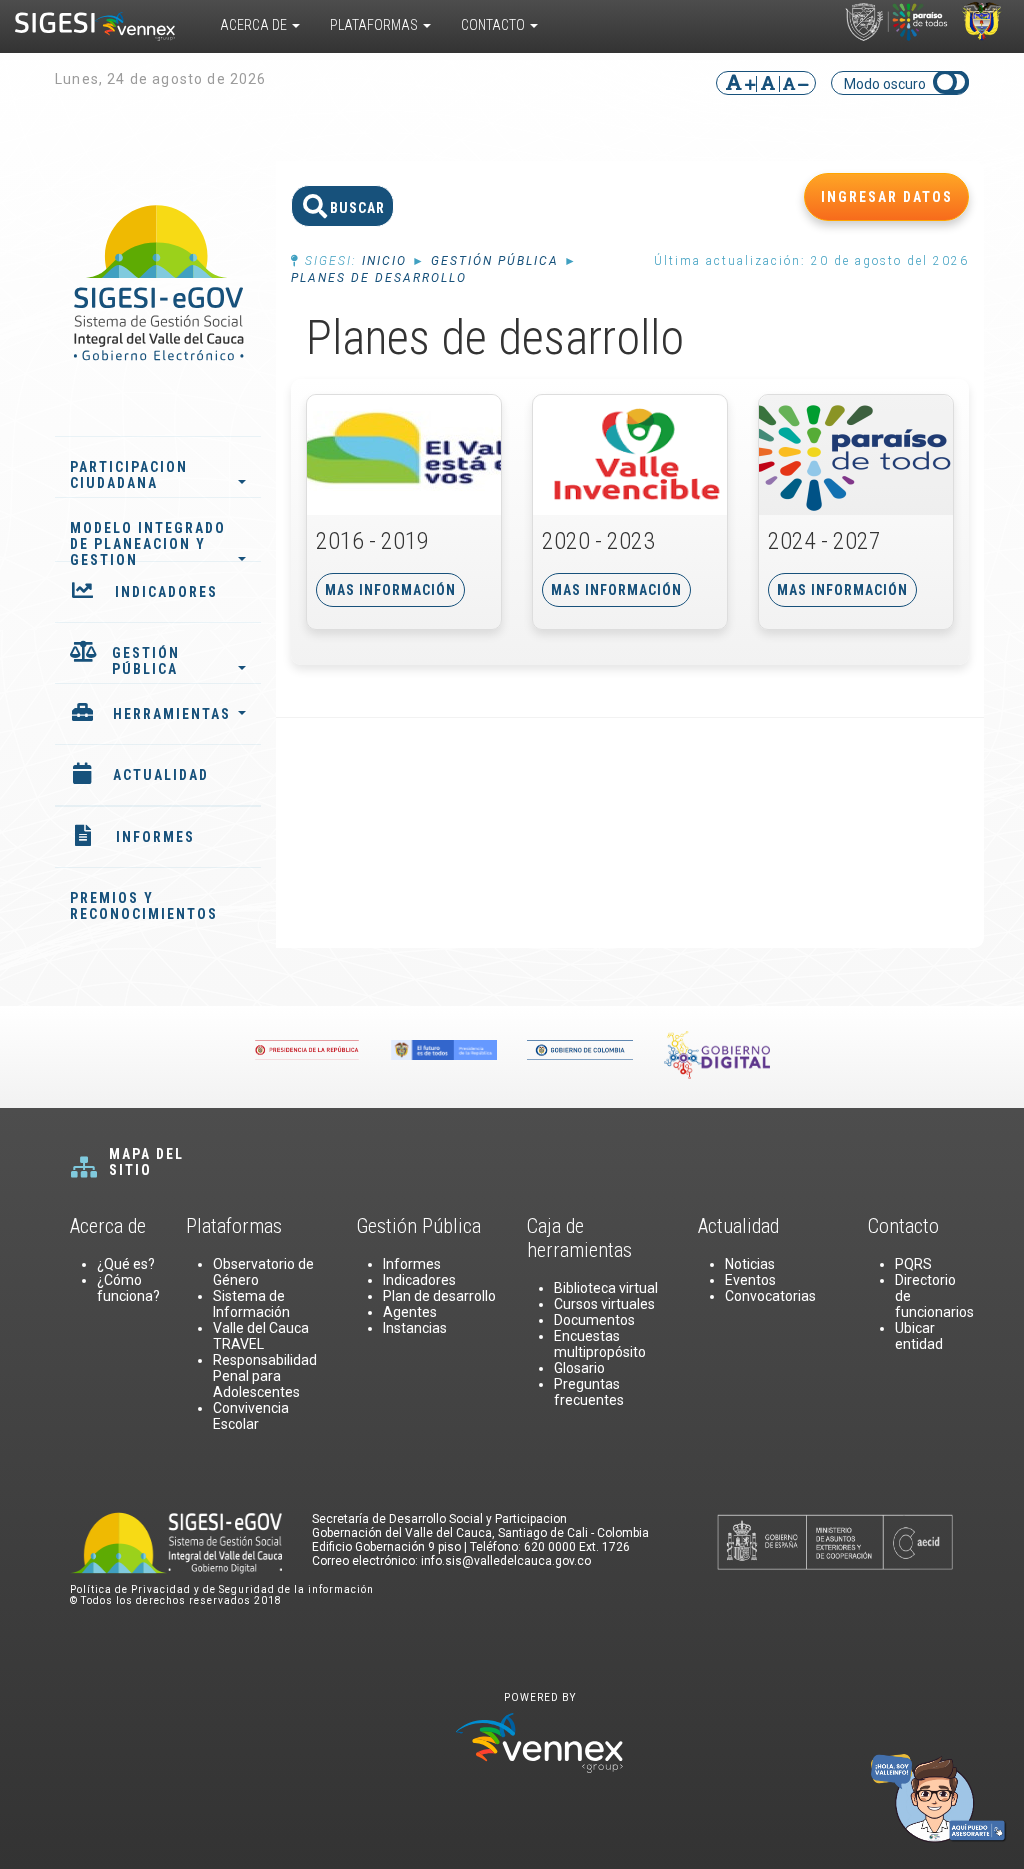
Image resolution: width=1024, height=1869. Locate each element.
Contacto (494, 25)
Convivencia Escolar (251, 1416)
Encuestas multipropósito (600, 1344)
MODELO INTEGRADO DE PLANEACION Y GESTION (148, 539)
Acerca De (255, 25)
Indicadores (419, 1280)
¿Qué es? (126, 1264)
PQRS (913, 1264)
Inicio (384, 261)
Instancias (415, 1328)
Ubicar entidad (919, 1336)
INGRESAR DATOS (887, 197)
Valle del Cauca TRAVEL (261, 1336)
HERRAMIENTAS (172, 714)
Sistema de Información (251, 1304)
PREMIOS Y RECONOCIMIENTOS (144, 906)
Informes (412, 1264)
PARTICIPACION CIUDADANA (129, 475)
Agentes (410, 1312)
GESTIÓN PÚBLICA (146, 661)
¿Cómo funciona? (128, 1288)
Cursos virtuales (604, 1304)
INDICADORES (166, 592)
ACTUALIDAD (161, 775)
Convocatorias (770, 1296)
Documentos (594, 1320)
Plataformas (375, 25)
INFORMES (155, 837)
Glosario (579, 1368)
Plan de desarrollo (439, 1296)
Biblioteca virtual (606, 1288)
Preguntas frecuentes (589, 1392)
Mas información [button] (390, 590)
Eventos (750, 1280)
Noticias (750, 1264)
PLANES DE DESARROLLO (379, 278)
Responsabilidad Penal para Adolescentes (265, 1376)
